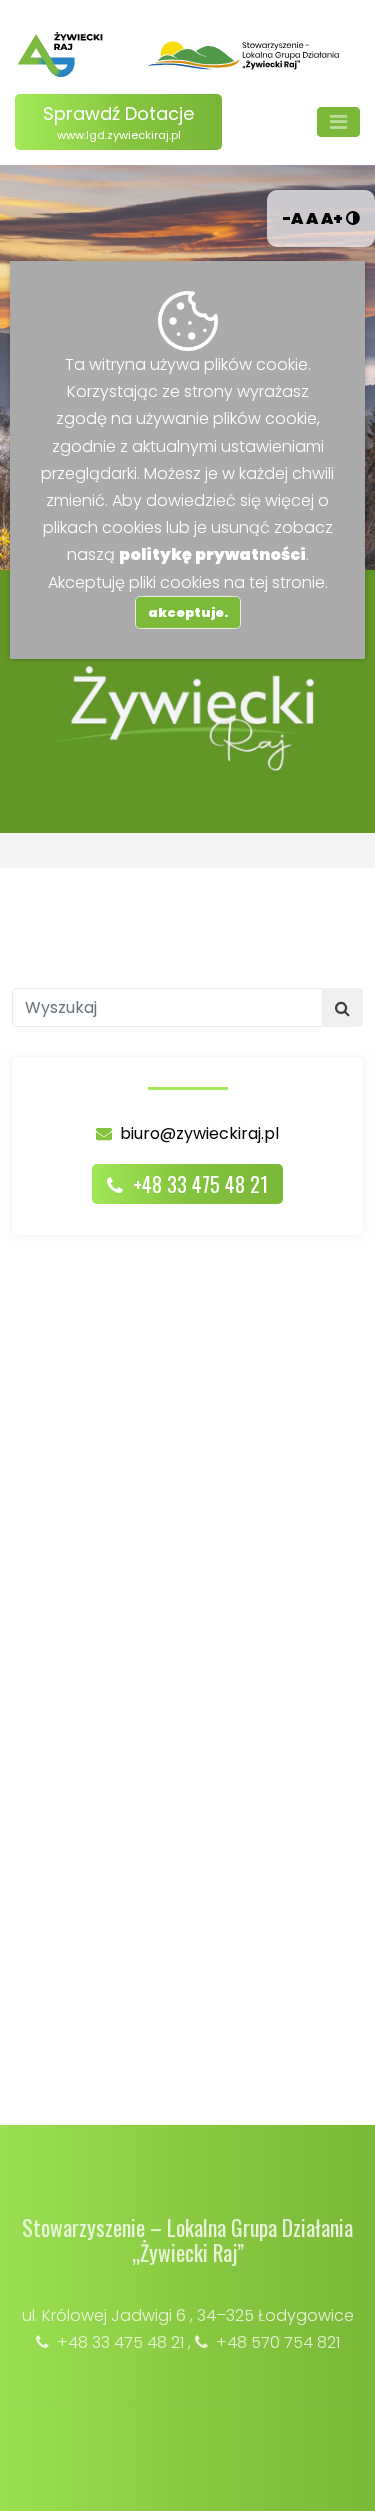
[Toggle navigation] (338, 122)
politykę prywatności (212, 554)
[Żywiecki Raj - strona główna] (60, 54)
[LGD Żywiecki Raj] (244, 54)
